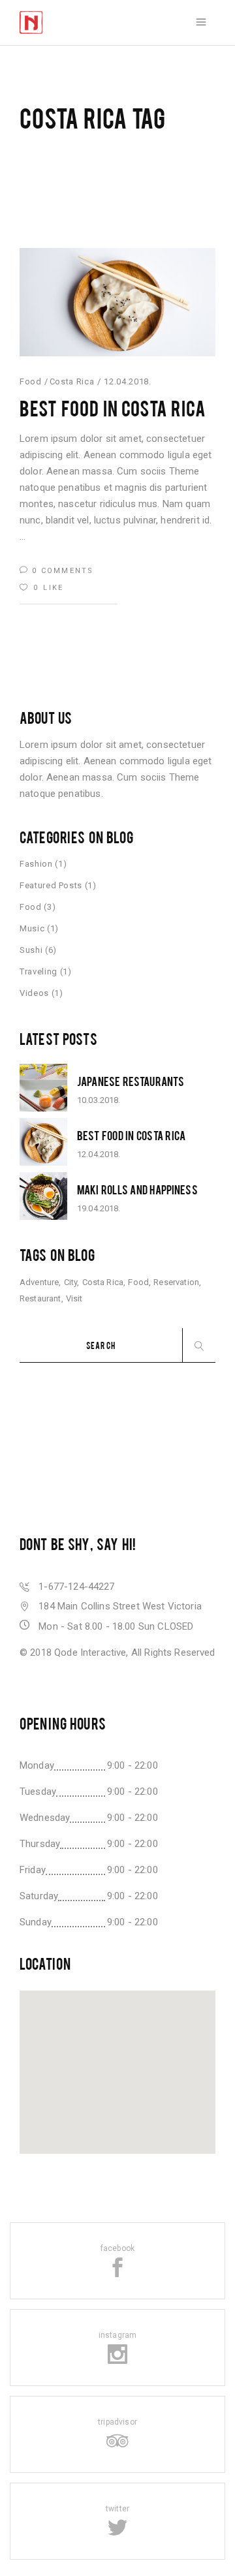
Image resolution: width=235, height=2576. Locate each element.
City (71, 1282)
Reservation (176, 1282)
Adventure (39, 1282)
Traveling (39, 971)
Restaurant (40, 1298)
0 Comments (61, 571)
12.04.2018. (127, 381)
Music (32, 928)
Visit (74, 1298)
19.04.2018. (99, 1208)
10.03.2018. (99, 1100)
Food (31, 381)
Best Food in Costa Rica (113, 408)
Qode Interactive (90, 1653)
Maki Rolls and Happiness (137, 1189)
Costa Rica (72, 381)
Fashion (36, 864)
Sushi (31, 950)
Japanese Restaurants (131, 1081)
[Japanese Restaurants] (43, 1088)
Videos (34, 993)
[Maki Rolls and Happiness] (43, 1196)
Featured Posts (51, 885)
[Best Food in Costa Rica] (117, 302)
